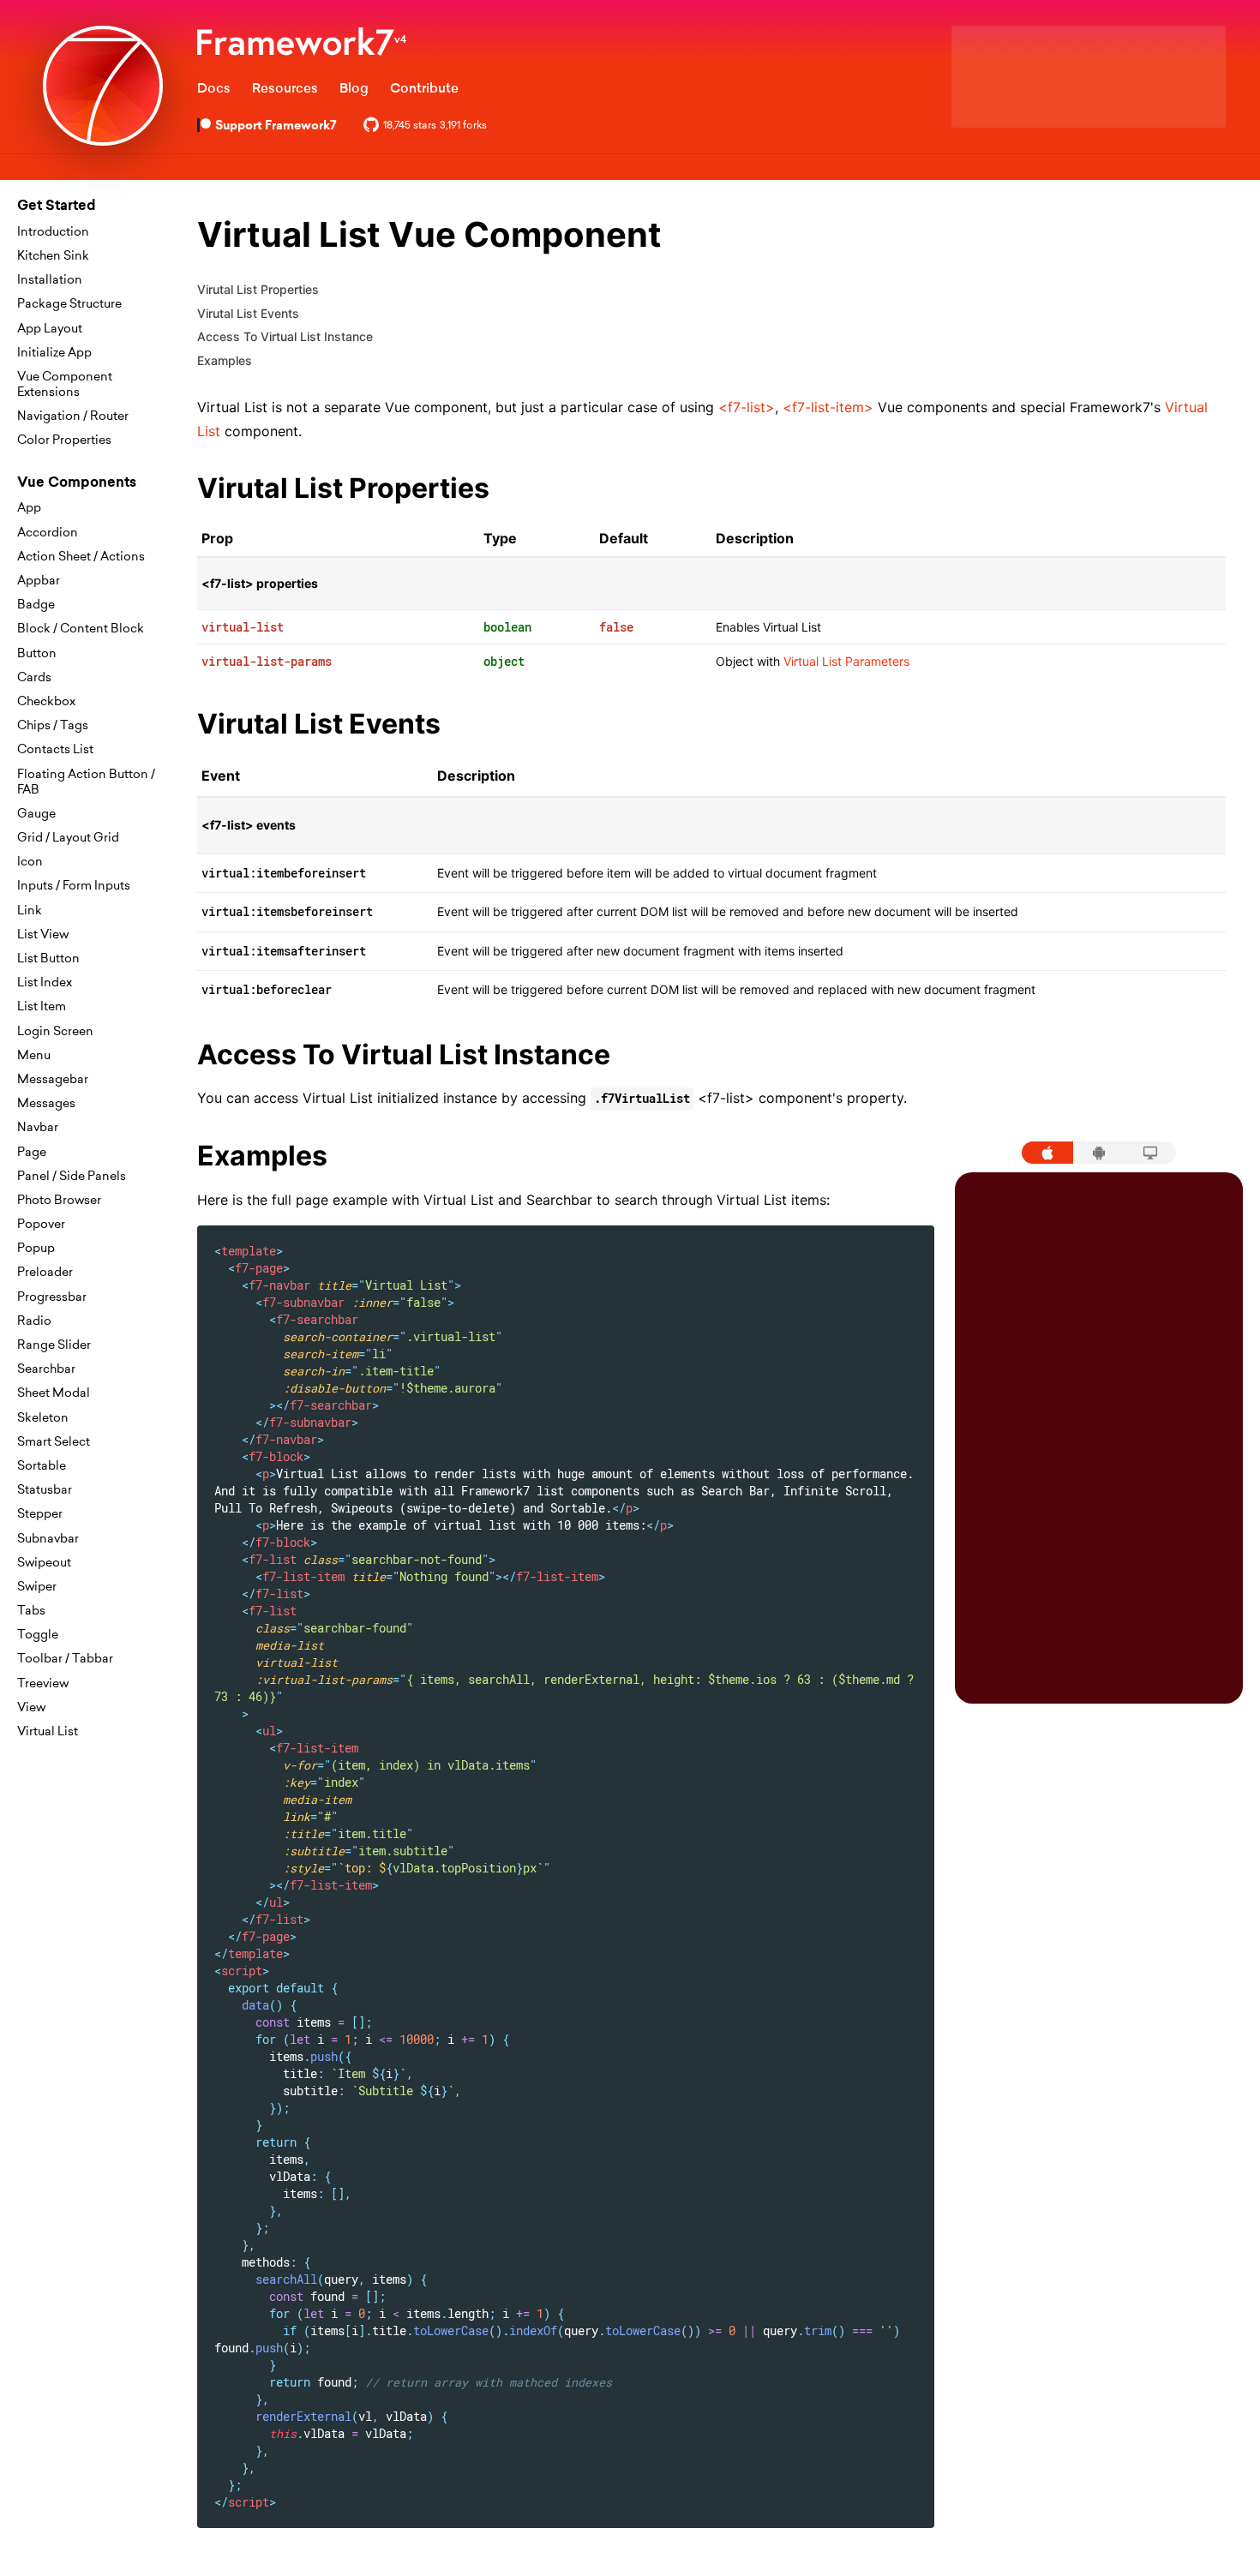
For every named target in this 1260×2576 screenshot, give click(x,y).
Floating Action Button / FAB (86, 782)
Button (37, 653)
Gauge (36, 813)
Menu (34, 1055)
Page (32, 1152)
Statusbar (45, 1489)
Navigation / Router (73, 416)
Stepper (40, 1513)
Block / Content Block (81, 628)
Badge (36, 604)
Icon (30, 861)
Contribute (424, 88)
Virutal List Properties (258, 289)
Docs (214, 88)
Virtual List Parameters (846, 661)
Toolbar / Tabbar (65, 1658)
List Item (42, 1006)
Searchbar (46, 1369)
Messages (46, 1103)
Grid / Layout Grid (68, 837)
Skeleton (43, 1417)
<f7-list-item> (828, 407)
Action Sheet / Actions (81, 556)
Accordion (48, 532)
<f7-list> (747, 407)
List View (43, 934)
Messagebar (53, 1079)
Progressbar (52, 1297)
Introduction (53, 231)
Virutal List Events (248, 313)
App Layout (50, 328)
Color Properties (64, 440)
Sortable (42, 1465)
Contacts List (55, 749)
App (29, 507)
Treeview (43, 1683)
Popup (36, 1248)
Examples (225, 360)
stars (410, 125)
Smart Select (54, 1441)
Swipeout (44, 1562)
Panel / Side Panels (72, 1176)
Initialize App (54, 352)
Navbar (38, 1127)
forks (463, 125)
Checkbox (46, 701)
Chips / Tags (53, 725)
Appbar (39, 580)
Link (30, 910)
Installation (50, 279)
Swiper (37, 1586)
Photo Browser (59, 1200)
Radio (34, 1321)
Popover (41, 1224)
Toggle (38, 1634)
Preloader (45, 1272)
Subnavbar (48, 1538)
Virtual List (48, 1731)
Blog (354, 88)
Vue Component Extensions (65, 384)
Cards (34, 677)
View (31, 1707)
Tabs (31, 1610)
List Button (48, 958)
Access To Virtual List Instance (285, 336)
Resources (285, 88)
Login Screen (55, 1031)
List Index (45, 982)
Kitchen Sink (53, 255)
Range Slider (54, 1345)
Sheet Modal (54, 1393)
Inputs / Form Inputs (74, 885)
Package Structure (69, 303)
